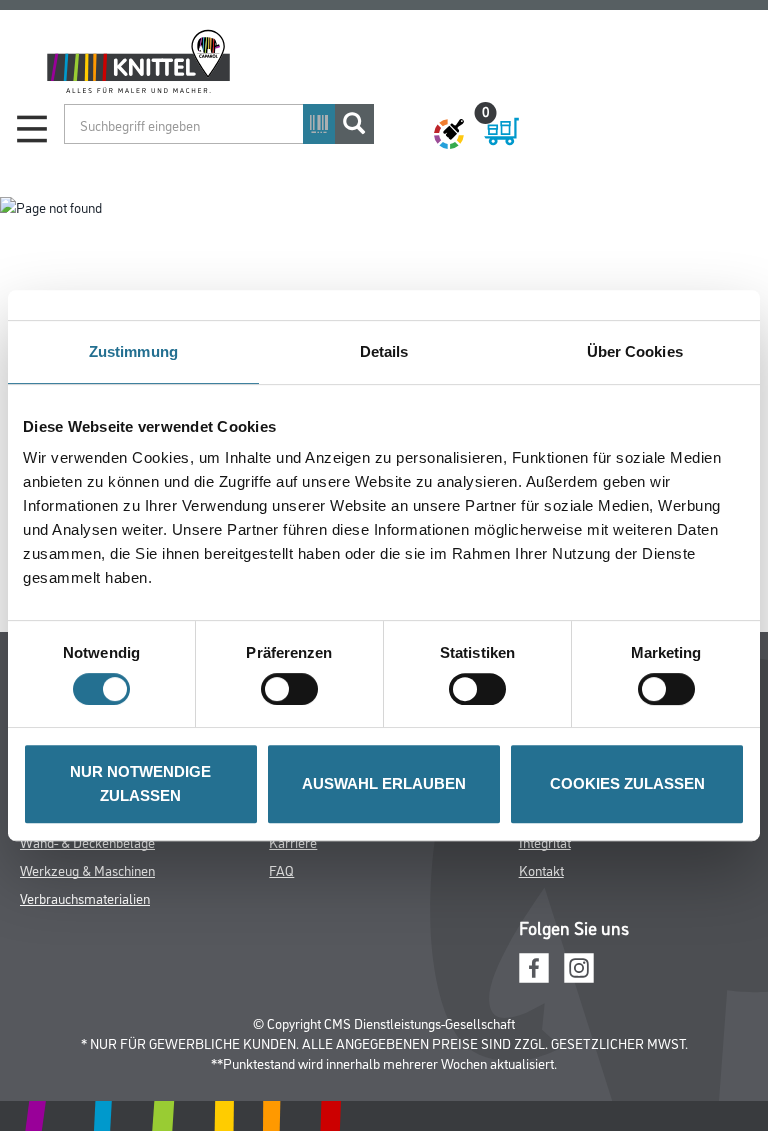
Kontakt (541, 869)
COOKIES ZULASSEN (627, 783)
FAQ (281, 869)
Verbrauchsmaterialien (85, 897)
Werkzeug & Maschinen (87, 869)
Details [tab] (384, 351)
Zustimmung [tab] (133, 351)
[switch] (294, 689)
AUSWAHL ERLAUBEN (384, 783)
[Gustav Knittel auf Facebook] (534, 965)
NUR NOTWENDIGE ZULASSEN (140, 783)
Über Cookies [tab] (635, 351)
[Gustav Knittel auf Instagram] (579, 965)
